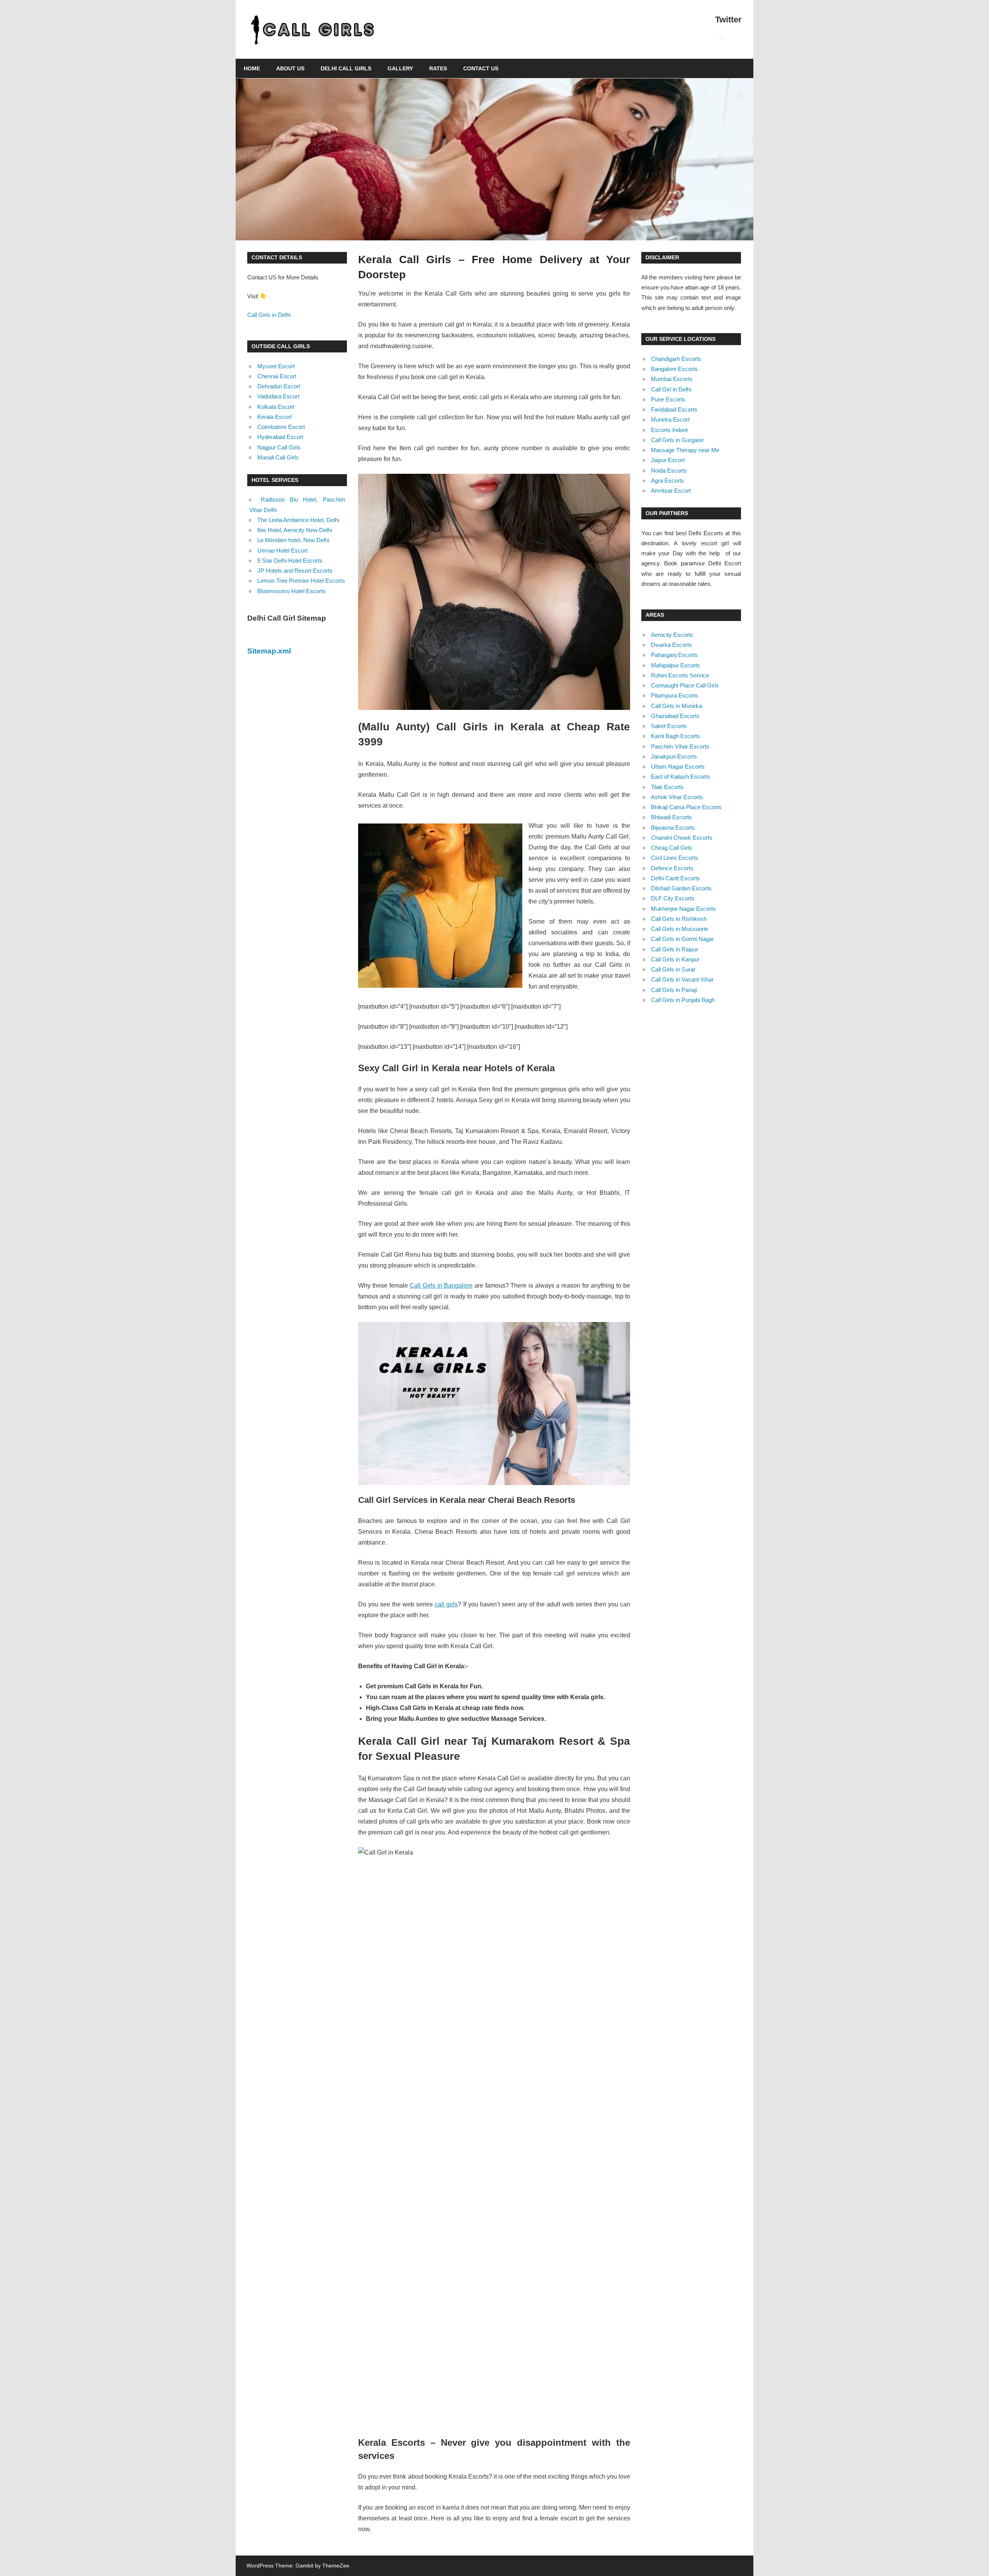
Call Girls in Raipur (675, 949)
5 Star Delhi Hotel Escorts (290, 561)
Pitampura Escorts (675, 695)
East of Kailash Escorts (681, 777)
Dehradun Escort (279, 386)
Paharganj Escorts (674, 655)
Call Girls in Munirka (676, 706)
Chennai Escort (277, 376)
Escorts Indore (670, 430)
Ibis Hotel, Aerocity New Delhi (295, 530)
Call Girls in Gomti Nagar (682, 939)
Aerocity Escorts (672, 635)
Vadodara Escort (278, 396)
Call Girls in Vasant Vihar (682, 979)
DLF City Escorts (673, 898)
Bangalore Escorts (674, 369)
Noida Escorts (669, 470)
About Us (290, 68)
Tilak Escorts (667, 787)
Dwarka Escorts (671, 645)
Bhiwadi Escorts (671, 817)
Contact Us (481, 68)
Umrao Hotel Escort (282, 550)
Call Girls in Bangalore (441, 1285)
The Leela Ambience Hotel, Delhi (298, 520)
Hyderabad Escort (280, 437)
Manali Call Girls (278, 457)
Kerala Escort (274, 417)
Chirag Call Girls (672, 848)
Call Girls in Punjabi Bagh (683, 1000)
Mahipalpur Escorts (675, 665)
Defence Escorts (672, 868)
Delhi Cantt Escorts (675, 878)
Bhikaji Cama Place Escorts (686, 807)
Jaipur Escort (668, 460)
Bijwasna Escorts (673, 828)
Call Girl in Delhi (671, 389)
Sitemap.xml (269, 651)
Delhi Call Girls (346, 68)
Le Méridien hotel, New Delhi (293, 540)
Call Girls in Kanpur (675, 959)
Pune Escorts (668, 399)
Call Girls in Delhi (269, 315)
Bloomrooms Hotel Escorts (291, 591)
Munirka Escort (670, 419)
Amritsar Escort (671, 491)
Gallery (400, 68)
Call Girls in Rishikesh (679, 919)
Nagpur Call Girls (279, 447)
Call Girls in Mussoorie (680, 929)
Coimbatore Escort (281, 427)
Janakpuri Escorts (674, 756)
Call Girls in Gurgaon (677, 440)
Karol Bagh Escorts (675, 736)
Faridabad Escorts (674, 409)
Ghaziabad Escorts (675, 716)
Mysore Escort (276, 366)
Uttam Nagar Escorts (678, 767)
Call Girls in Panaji (674, 990)
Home (252, 68)
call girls (446, 1604)
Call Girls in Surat (673, 969)
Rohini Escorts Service (680, 675)
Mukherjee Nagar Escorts (683, 909)
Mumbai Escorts (672, 379)
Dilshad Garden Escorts (681, 888)
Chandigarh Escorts (676, 359)
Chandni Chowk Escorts (682, 838)
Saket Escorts (669, 726)
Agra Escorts (668, 481)
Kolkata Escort (276, 407)
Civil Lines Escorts (675, 858)
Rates (438, 68)
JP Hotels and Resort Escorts (295, 571)
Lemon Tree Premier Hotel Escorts (301, 581)
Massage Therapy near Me (685, 450)
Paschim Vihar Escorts (680, 746)
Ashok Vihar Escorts (677, 797)
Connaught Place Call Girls (685, 685)
